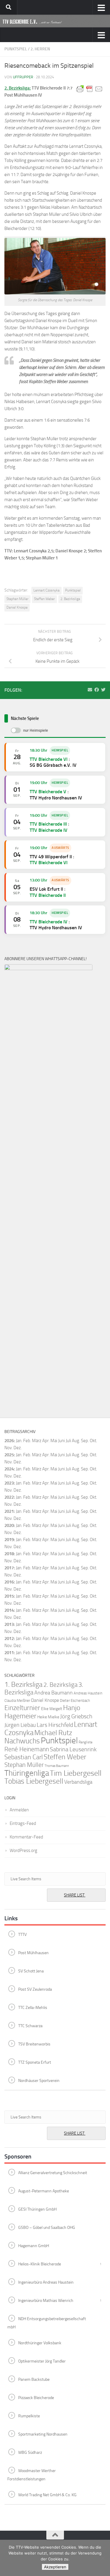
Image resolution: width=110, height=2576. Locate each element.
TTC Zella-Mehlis (33, 2008)
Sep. (85, 1455)
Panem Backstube (34, 2379)
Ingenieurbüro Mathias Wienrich (46, 2301)
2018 (9, 1554)
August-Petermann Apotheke (44, 2191)
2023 (9, 1483)
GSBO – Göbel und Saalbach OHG (47, 2228)
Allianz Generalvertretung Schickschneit (53, 2173)
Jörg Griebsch (76, 1716)
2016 (9, 1582)
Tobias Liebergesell (34, 1781)
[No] (103, 2558)
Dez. (18, 1462)
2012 (9, 1639)
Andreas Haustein (88, 1693)
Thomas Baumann (57, 1766)
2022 (9, 1497)
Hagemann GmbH (34, 2246)
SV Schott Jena (31, 1971)
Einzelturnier (22, 1708)
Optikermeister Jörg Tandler (42, 2361)
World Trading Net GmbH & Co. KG (47, 2495)
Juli (68, 1455)
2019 (9, 1540)
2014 (9, 1610)
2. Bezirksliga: (18, 88)
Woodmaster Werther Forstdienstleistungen (32, 2475)
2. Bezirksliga (70, 599)
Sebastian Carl (24, 1757)
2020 (9, 1525)
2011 (9, 1653)
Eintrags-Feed (23, 1823)
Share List (75, 1895)
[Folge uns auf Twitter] (103, 690)
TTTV (22, 1935)
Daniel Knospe (17, 607)
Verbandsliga (78, 1782)
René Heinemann (27, 1749)
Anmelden (19, 1810)
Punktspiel (16, 49)
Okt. (93, 1455)
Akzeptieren (55, 2567)
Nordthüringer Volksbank (40, 2343)
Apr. (46, 1441)
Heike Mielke (48, 1717)
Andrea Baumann (54, 1693)
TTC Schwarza (30, 2026)
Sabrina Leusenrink (73, 1749)
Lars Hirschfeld (55, 1725)
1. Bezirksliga (23, 1684)
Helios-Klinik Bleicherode (40, 2264)
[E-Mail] (90, 690)
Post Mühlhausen (33, 1953)
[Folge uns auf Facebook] (97, 690)
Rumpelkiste (29, 2416)
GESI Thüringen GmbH (37, 2209)
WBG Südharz (30, 2452)
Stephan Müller (17, 599)
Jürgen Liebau (20, 1725)
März (37, 1441)
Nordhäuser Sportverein (39, 2081)
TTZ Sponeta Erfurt (35, 2062)
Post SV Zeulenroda (35, 1989)
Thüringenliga (27, 1773)
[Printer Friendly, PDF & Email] (89, 89)
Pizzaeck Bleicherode (36, 2398)
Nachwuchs (22, 1741)
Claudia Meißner (17, 1701)
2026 (9, 1441)
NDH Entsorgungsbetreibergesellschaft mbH (47, 2323)
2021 (9, 1511)
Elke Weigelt (52, 1709)
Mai (54, 1441)
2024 (9, 1469)
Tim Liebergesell (76, 1773)
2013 (9, 1624)
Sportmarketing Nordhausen (43, 2434)
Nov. (9, 1462)
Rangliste (86, 1742)
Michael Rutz (53, 1733)
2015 (9, 1596)
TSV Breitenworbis (34, 2044)
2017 (9, 1568)
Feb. (27, 1441)
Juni (61, 1441)
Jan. (19, 1441)
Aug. (76, 1441)
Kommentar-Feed (26, 1837)
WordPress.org (23, 1851)
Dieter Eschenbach (75, 1701)
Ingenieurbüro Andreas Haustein (46, 2282)
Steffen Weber (44, 599)
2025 (9, 1455)
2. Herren (40, 49)
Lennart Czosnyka (46, 590)
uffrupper (23, 77)
